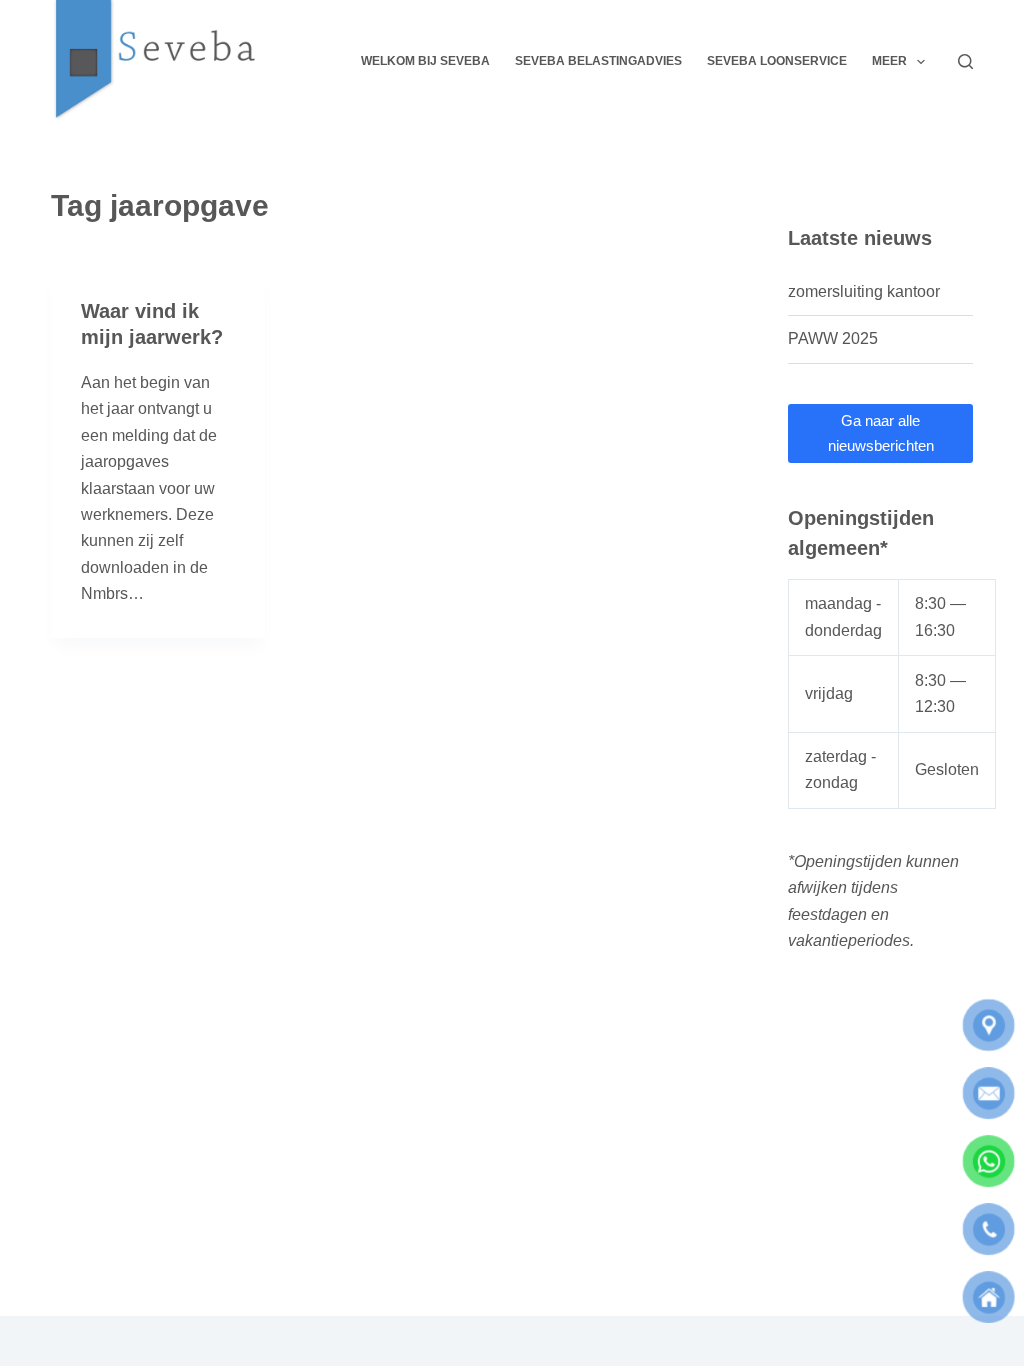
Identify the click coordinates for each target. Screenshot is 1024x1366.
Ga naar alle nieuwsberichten (881, 433)
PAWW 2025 (833, 338)
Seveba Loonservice (777, 61)
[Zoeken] (965, 61)
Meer (889, 61)
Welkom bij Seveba (425, 61)
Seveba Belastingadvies (598, 61)
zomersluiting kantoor (864, 291)
